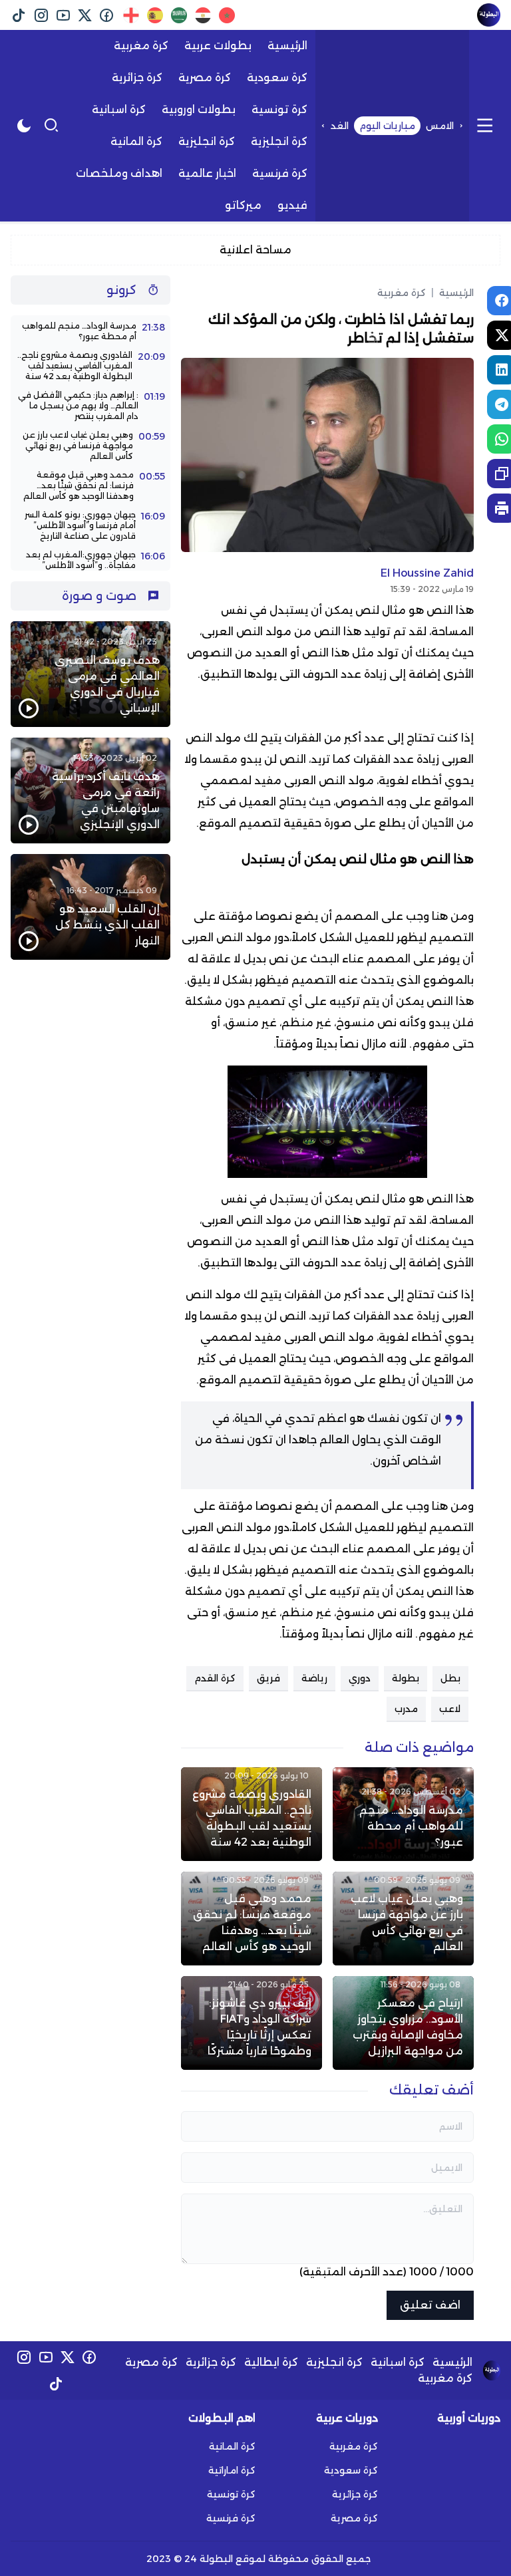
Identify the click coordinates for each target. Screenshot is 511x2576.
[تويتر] (85, 15)
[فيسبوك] (107, 15)
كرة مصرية (151, 2362)
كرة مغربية (402, 293)
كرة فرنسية (231, 2518)
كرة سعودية (351, 2470)
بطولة (406, 1678)
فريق (268, 1678)
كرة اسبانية (398, 2362)
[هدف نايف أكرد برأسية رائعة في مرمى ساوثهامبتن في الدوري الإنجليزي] (90, 790)
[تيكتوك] (19, 15)
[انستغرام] (41, 15)
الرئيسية (452, 293)
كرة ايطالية (271, 2362)
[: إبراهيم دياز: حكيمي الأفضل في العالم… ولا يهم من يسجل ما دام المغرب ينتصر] (90, 406)
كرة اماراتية (232, 2470)
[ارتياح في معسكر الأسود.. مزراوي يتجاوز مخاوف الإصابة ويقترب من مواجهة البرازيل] (403, 2023)
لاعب (450, 1709)
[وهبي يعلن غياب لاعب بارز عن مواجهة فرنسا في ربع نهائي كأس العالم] (403, 1919)
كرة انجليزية (334, 2362)
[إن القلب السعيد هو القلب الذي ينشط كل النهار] (90, 907)
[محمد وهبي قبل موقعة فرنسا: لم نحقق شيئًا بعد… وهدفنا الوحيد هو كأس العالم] (252, 1919)
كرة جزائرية (211, 2362)
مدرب (406, 1709)
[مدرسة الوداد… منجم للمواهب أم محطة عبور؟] (403, 1814)
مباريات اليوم (387, 126)
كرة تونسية (231, 2494)
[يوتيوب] (63, 15)
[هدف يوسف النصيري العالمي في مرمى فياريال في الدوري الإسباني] (90, 674)
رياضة (314, 1678)
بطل (450, 1678)
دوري (360, 1678)
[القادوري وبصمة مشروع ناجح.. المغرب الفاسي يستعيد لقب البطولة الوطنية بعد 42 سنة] (252, 1814)
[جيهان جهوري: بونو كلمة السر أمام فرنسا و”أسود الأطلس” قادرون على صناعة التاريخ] (90, 525)
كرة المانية (232, 2446)
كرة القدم (215, 1678)
